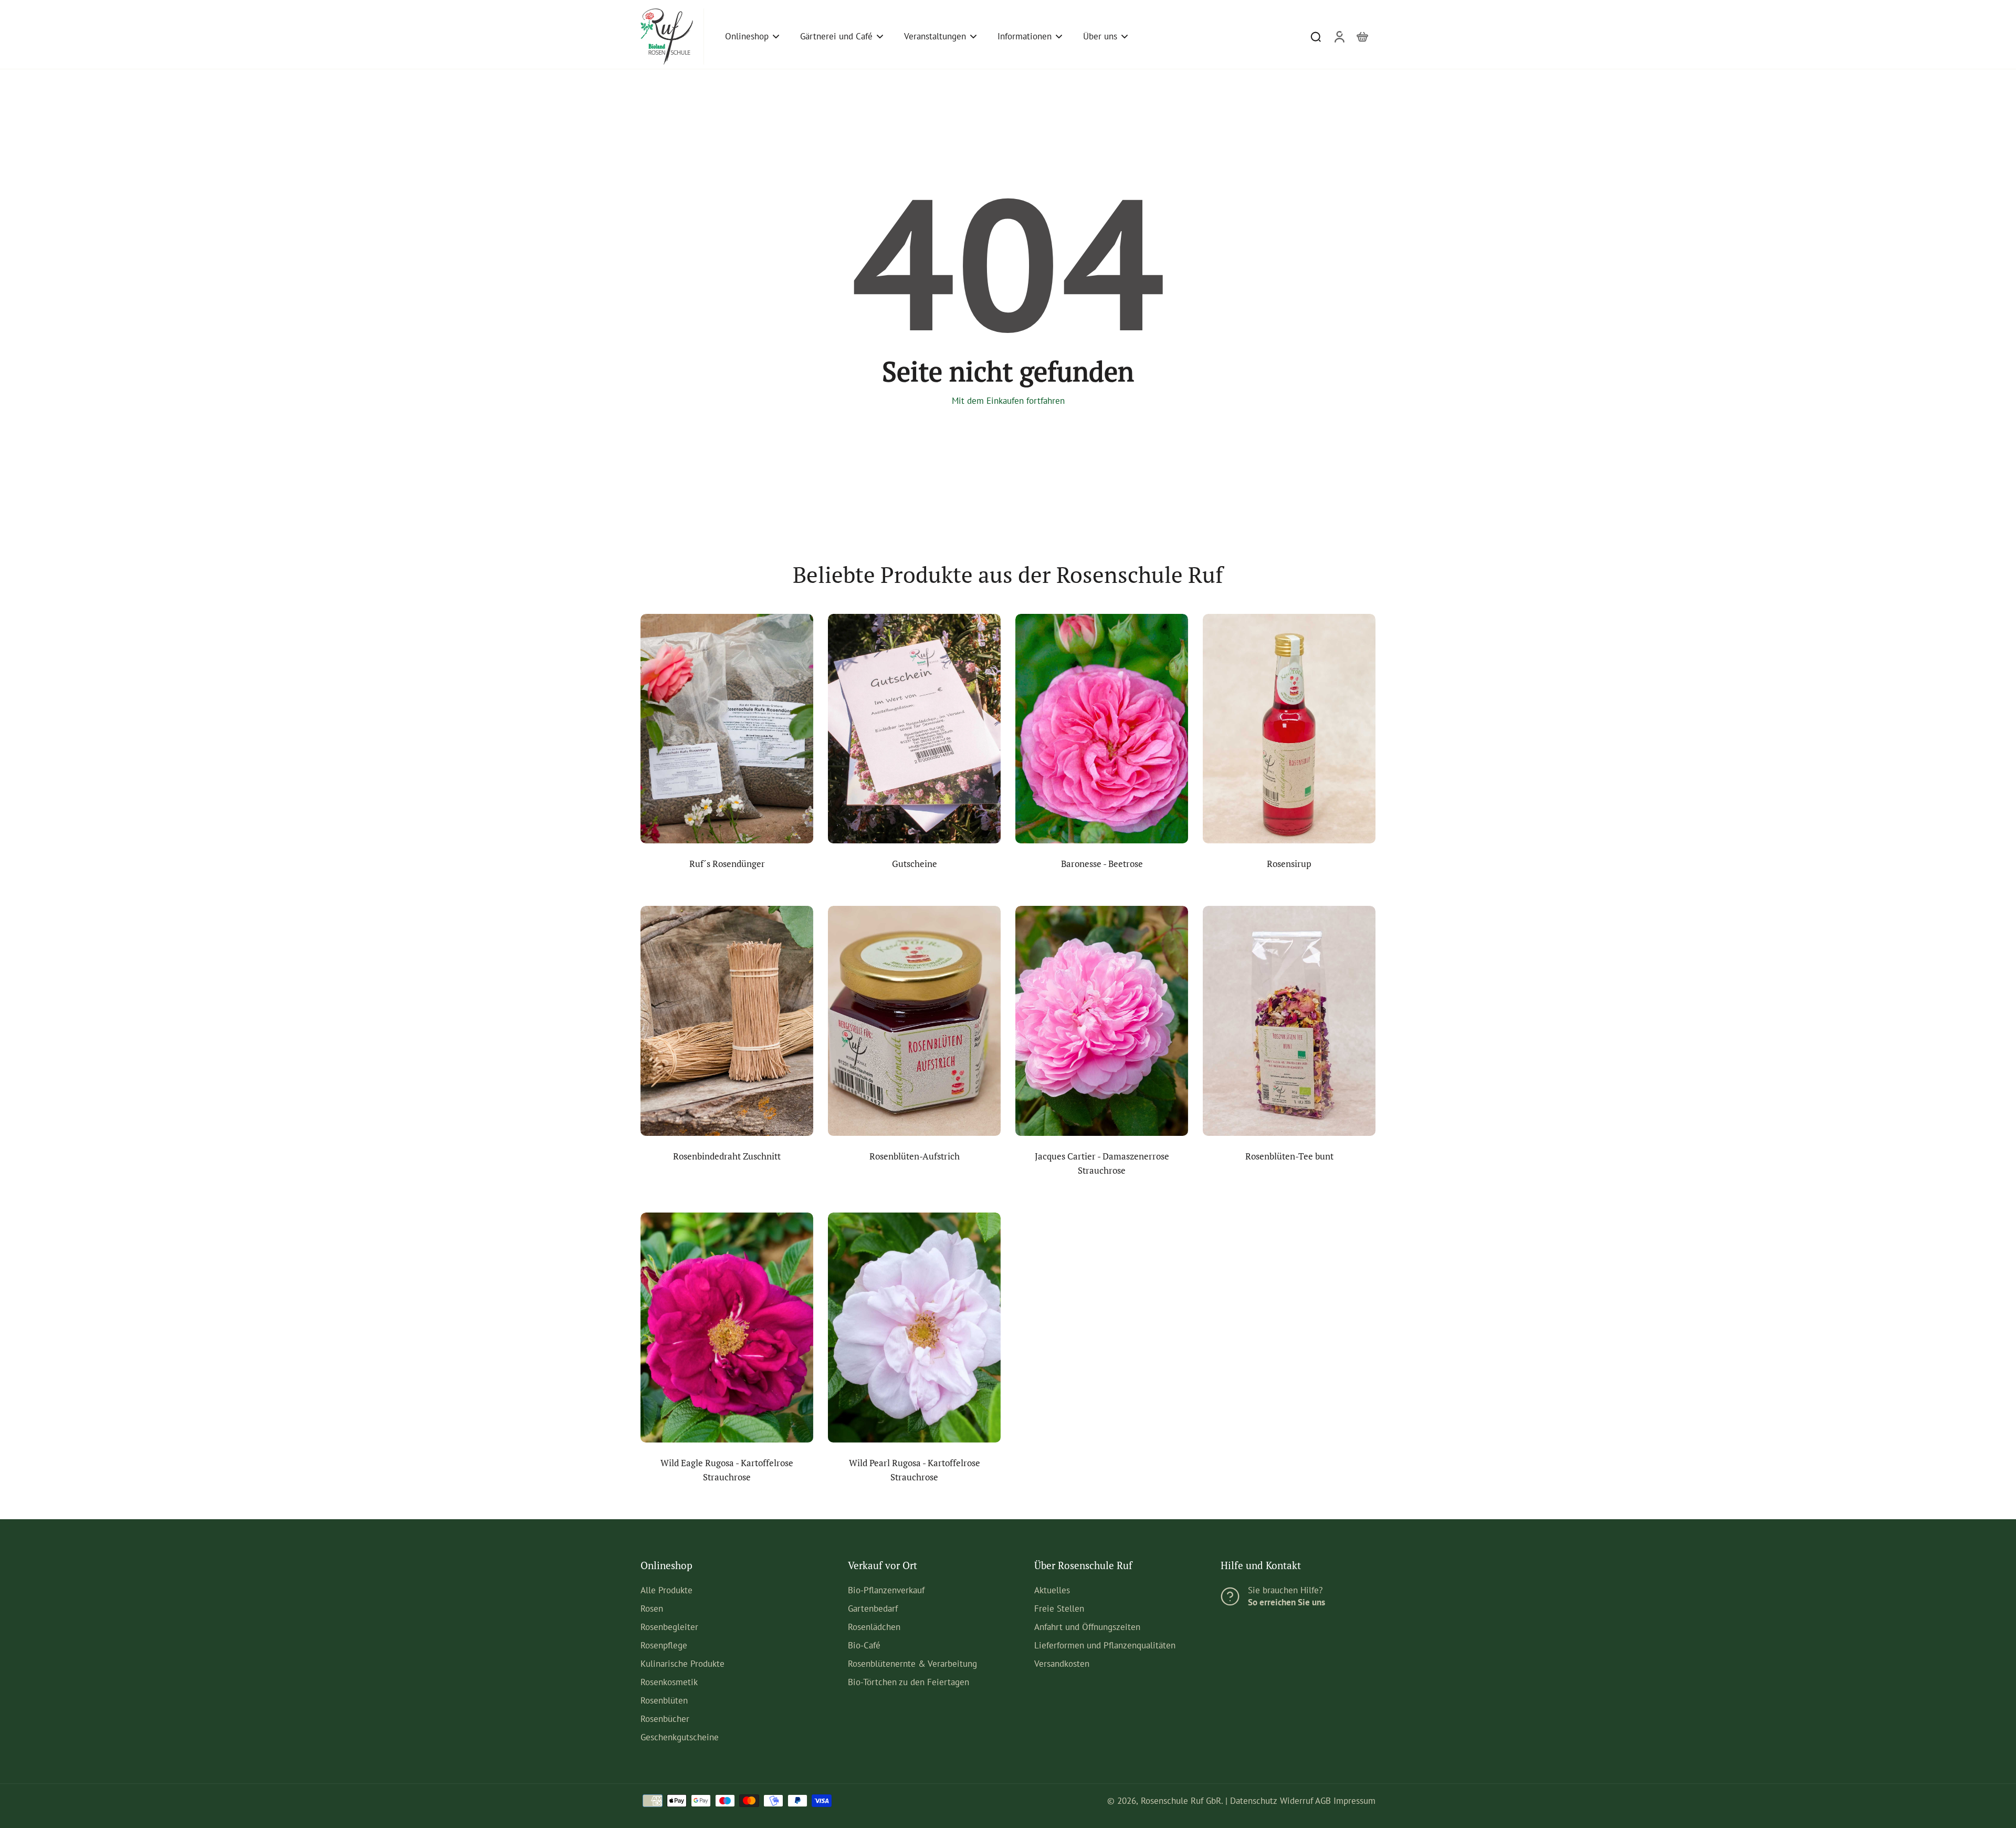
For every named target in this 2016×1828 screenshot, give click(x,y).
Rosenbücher (665, 1719)
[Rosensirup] (1289, 729)
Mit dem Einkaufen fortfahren (1008, 401)
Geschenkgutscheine (680, 1737)
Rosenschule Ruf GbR (1181, 1801)
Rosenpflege (664, 1645)
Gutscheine (915, 864)
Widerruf (1296, 1801)
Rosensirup (1289, 864)
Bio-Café (864, 1645)
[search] (1316, 36)
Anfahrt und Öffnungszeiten (1087, 1627)
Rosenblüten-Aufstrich (915, 1156)
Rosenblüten (664, 1700)
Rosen (652, 1608)
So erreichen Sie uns (1287, 1602)
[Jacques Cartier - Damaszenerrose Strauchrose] (1102, 1021)
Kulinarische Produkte (682, 1664)
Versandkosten (1062, 1664)
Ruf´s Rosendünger (727, 864)
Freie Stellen (1059, 1608)
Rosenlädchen (874, 1627)
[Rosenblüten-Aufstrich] (914, 1021)
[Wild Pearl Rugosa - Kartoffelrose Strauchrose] (914, 1328)
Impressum (1354, 1801)
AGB (1323, 1801)
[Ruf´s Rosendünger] (727, 729)
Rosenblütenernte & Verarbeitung (912, 1664)
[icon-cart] (1362, 36)
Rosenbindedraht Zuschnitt (727, 1156)
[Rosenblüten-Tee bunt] (1289, 1021)
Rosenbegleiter (669, 1627)
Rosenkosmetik (669, 1682)
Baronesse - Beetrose (1102, 864)
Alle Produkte (666, 1590)
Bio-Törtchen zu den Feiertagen (909, 1682)
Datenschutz (1254, 1801)
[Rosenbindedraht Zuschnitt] (727, 1021)
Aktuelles (1052, 1590)
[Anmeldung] (1339, 36)
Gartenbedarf (873, 1608)
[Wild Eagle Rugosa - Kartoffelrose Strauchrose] (727, 1328)
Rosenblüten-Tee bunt (1289, 1156)
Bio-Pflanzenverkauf (886, 1590)
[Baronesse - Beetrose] (1102, 729)
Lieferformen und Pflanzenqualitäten (1105, 1645)
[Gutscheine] (914, 729)
